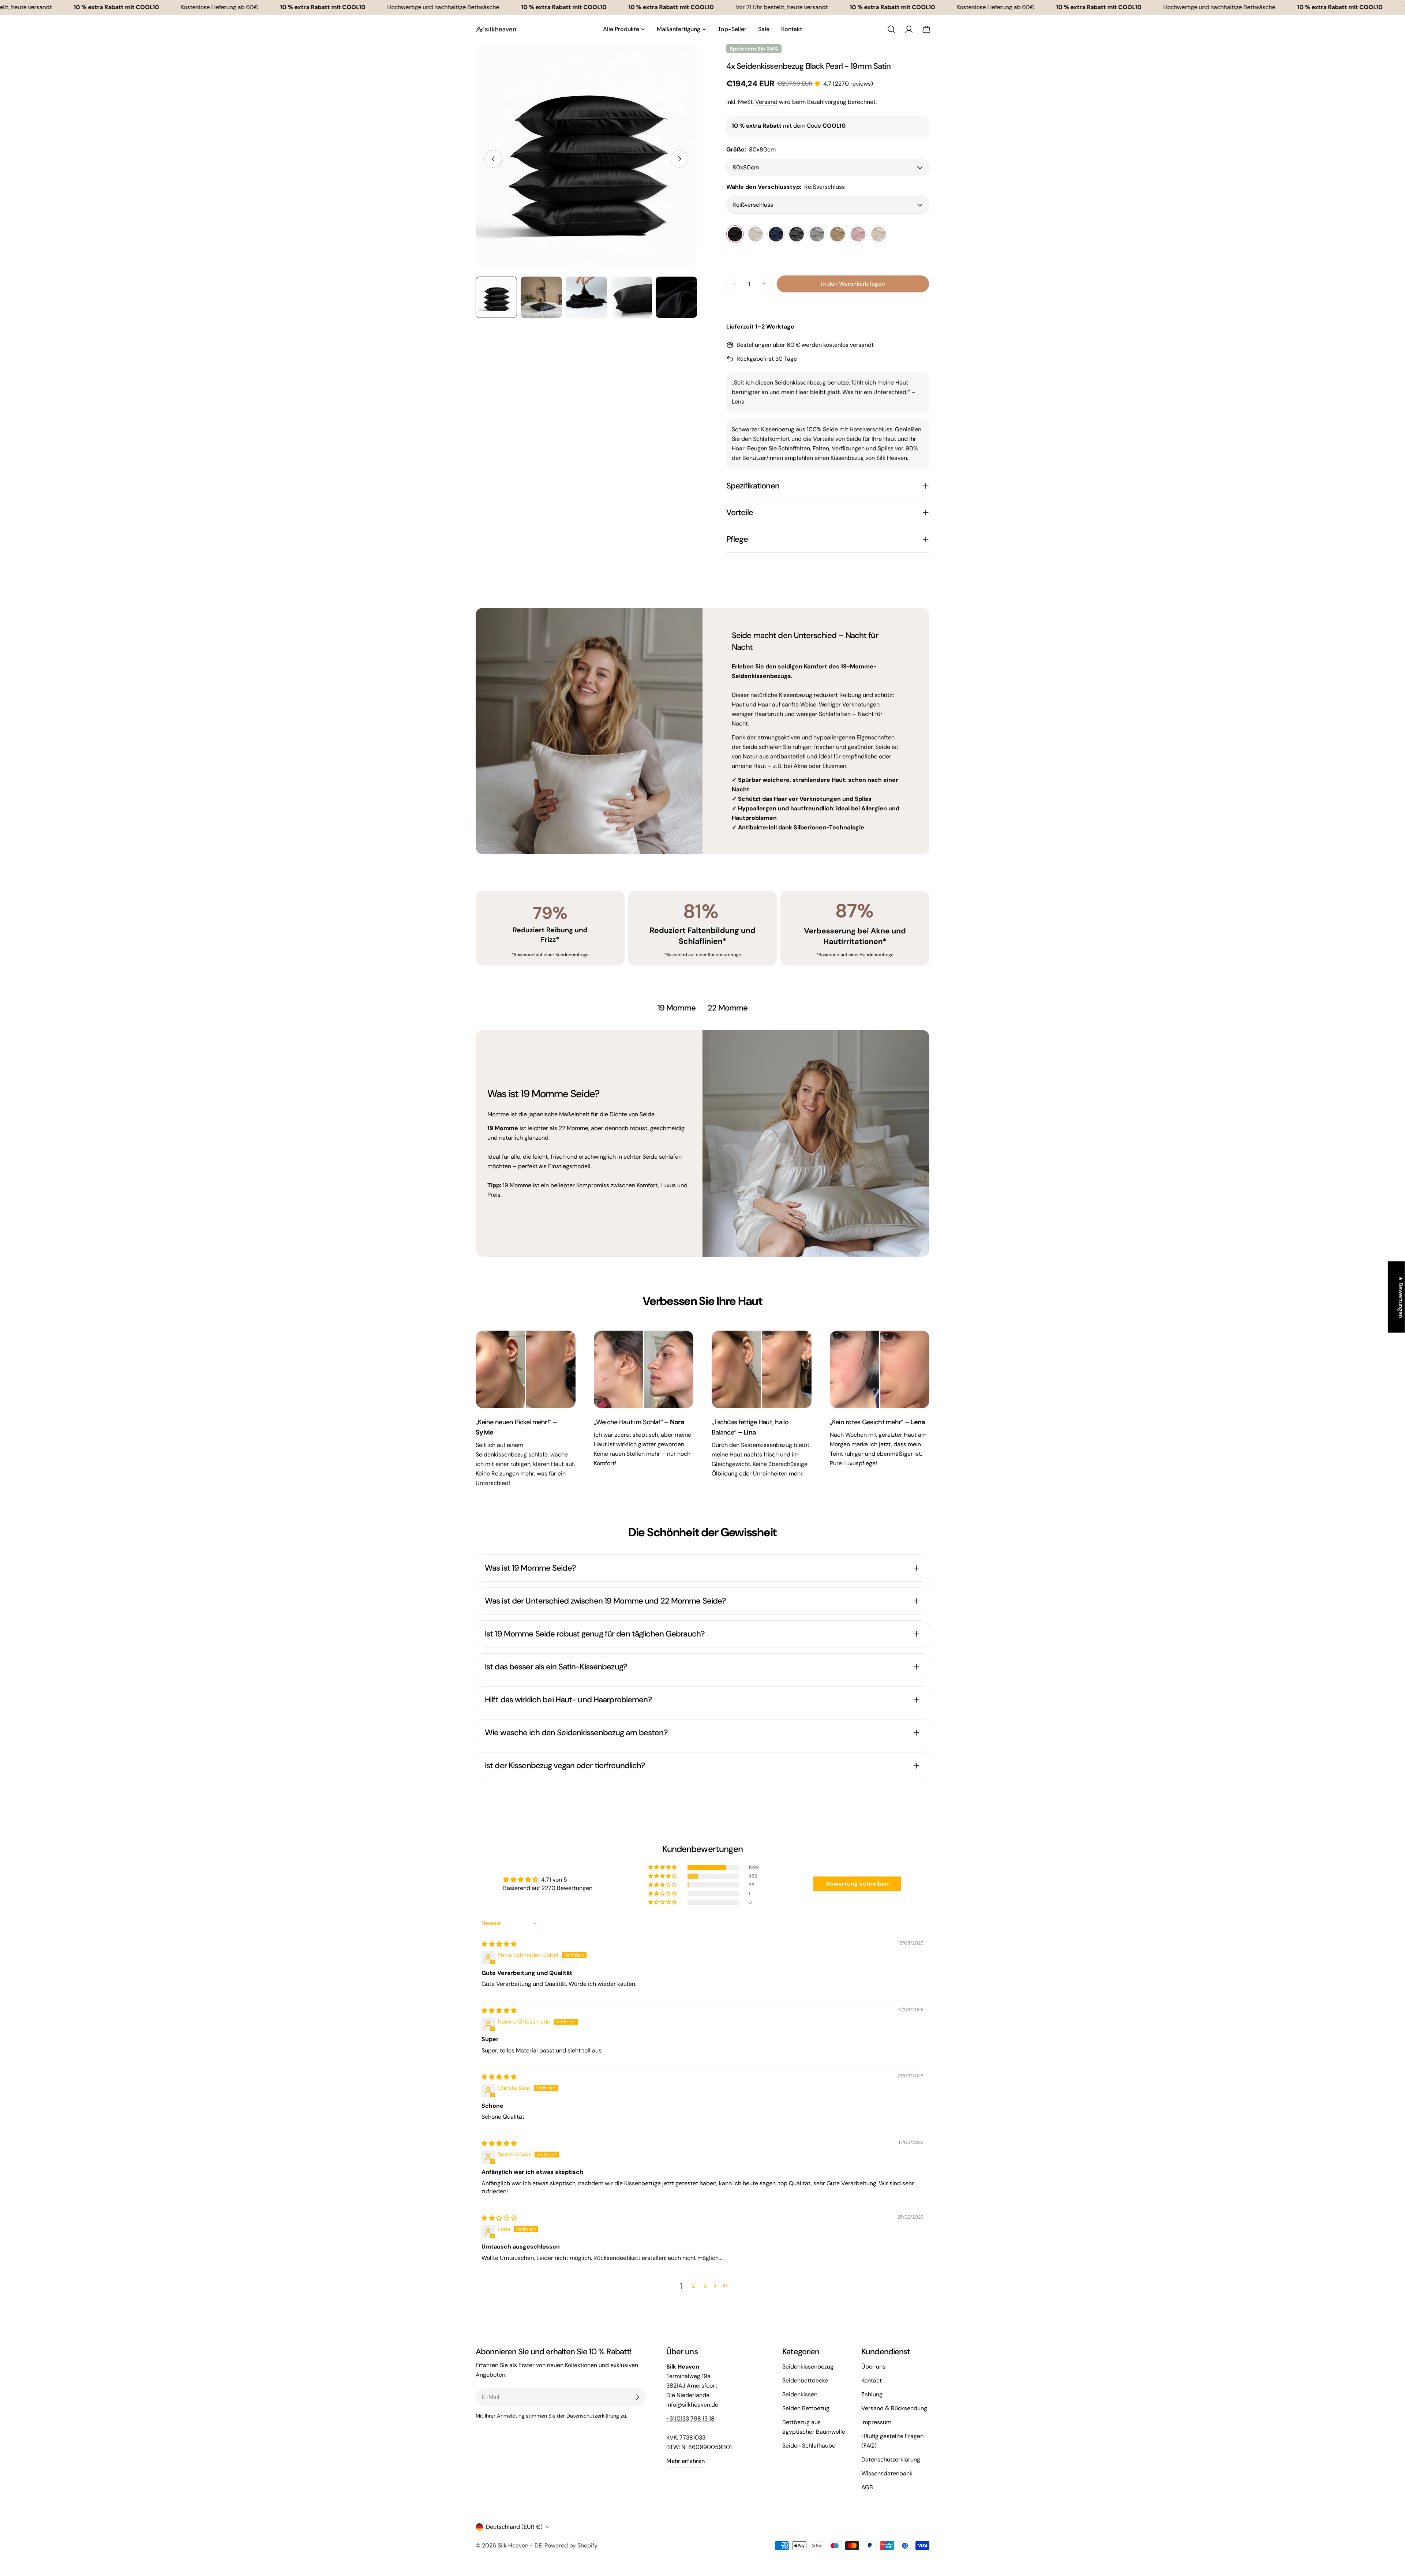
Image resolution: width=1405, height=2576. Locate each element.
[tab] (677, 1009)
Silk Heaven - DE (520, 2545)
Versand (766, 102)
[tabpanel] (702, 1143)
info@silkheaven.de (692, 2405)
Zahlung (872, 2394)
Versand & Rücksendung (894, 2408)
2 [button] (693, 2286)
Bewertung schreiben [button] (857, 1884)
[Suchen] (891, 29)
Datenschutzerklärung (593, 2416)
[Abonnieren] (637, 2397)
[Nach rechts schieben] (679, 159)
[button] (819, 84)
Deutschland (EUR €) (514, 2527)
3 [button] (705, 2286)
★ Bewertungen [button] (1401, 1297)
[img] (499, 1944)
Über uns (873, 2367)
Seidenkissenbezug (808, 2367)
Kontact (872, 2380)
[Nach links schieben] (493, 159)
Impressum (876, 2422)
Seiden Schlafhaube (809, 2446)
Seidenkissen (800, 2394)
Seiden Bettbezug (806, 2408)
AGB (867, 2487)
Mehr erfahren (685, 2461)
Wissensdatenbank (887, 2473)
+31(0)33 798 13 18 (690, 2418)
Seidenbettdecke (805, 2380)
